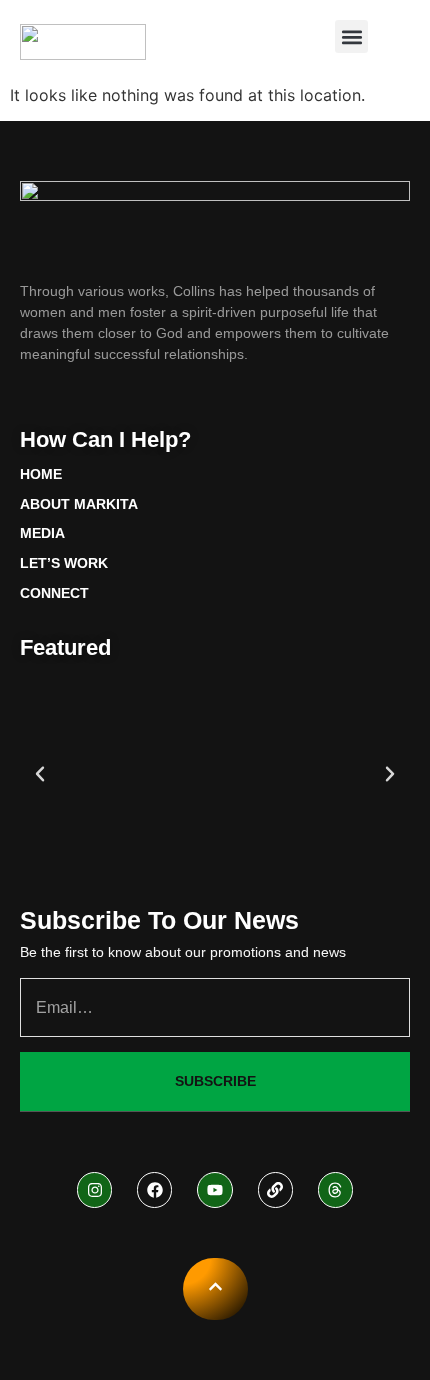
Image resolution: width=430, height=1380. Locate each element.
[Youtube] (214, 1189)
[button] (351, 36)
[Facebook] (154, 1189)
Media (42, 533)
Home (41, 474)
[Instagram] (94, 1189)
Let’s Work (64, 563)
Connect (54, 593)
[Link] (275, 1189)
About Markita (79, 504)
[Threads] (335, 1189)
